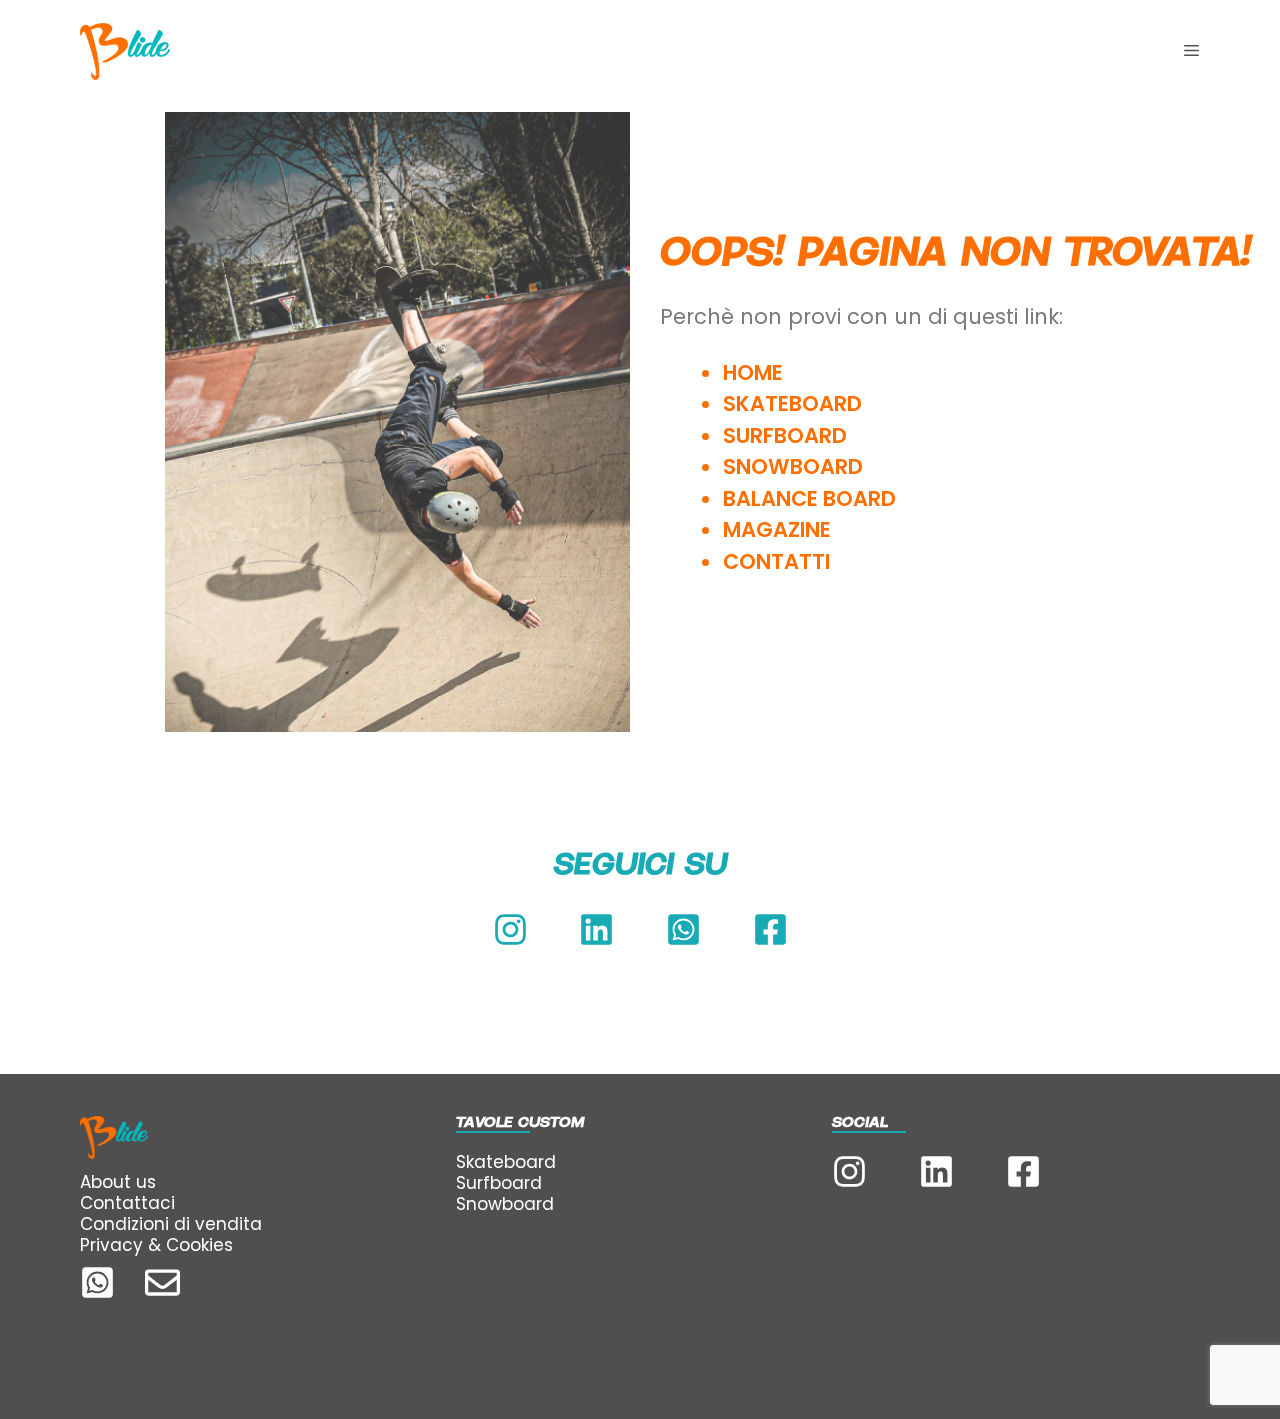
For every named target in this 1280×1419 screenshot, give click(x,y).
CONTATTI (779, 561)
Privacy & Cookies (156, 1245)
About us (118, 1182)
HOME (753, 372)
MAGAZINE (777, 529)
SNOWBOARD (793, 466)
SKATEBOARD (792, 403)
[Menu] (1191, 51)
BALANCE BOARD (809, 498)
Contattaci (127, 1203)
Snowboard (505, 1204)
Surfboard (499, 1183)
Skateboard (506, 1162)
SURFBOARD (785, 435)
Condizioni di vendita (171, 1224)
